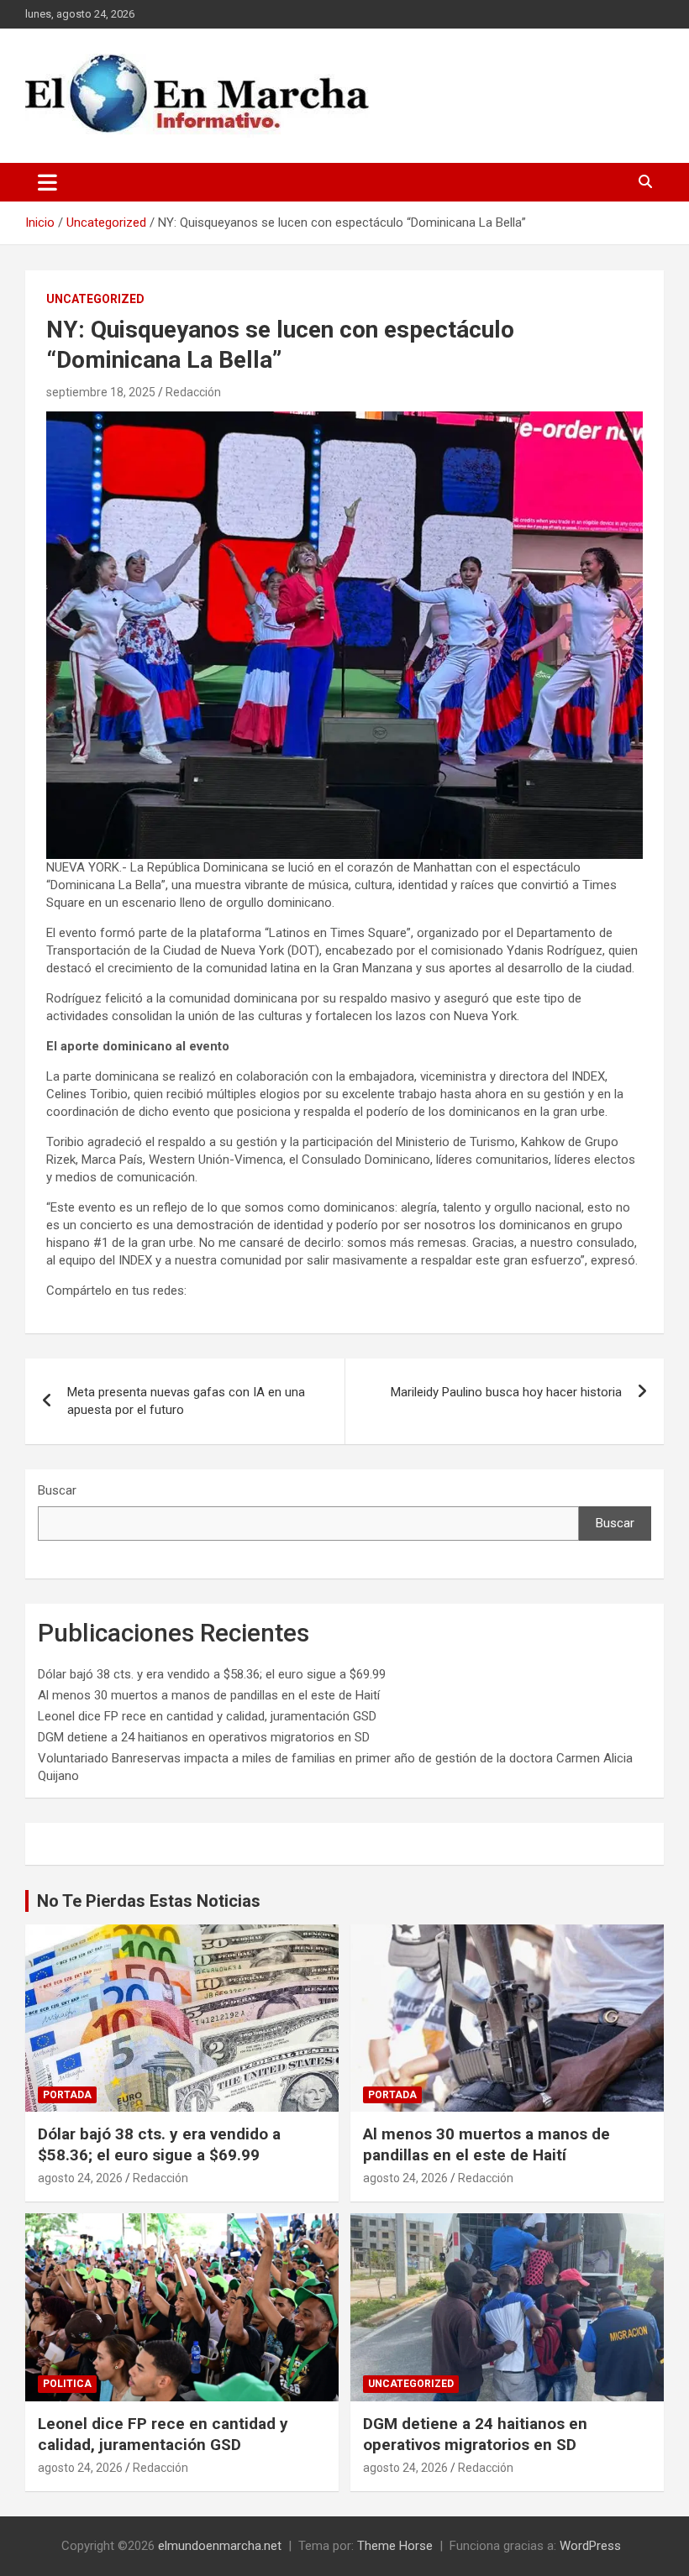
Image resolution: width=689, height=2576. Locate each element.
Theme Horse (395, 2546)
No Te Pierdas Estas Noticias (149, 1901)
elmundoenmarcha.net (220, 2546)
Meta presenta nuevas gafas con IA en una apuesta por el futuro (186, 1401)
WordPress (590, 2546)
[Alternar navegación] (47, 182)
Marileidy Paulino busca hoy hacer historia (506, 1392)
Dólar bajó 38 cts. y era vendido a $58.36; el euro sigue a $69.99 (212, 1674)
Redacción (193, 392)
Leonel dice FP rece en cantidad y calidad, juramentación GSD (207, 1716)
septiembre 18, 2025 (101, 392)
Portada (67, 2095)
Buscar (57, 1490)
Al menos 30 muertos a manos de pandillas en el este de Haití (209, 1695)
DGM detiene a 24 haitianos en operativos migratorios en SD (204, 1737)
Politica (67, 2384)
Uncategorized (95, 299)
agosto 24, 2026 (80, 2178)
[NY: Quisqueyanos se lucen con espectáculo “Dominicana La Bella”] (344, 420)
